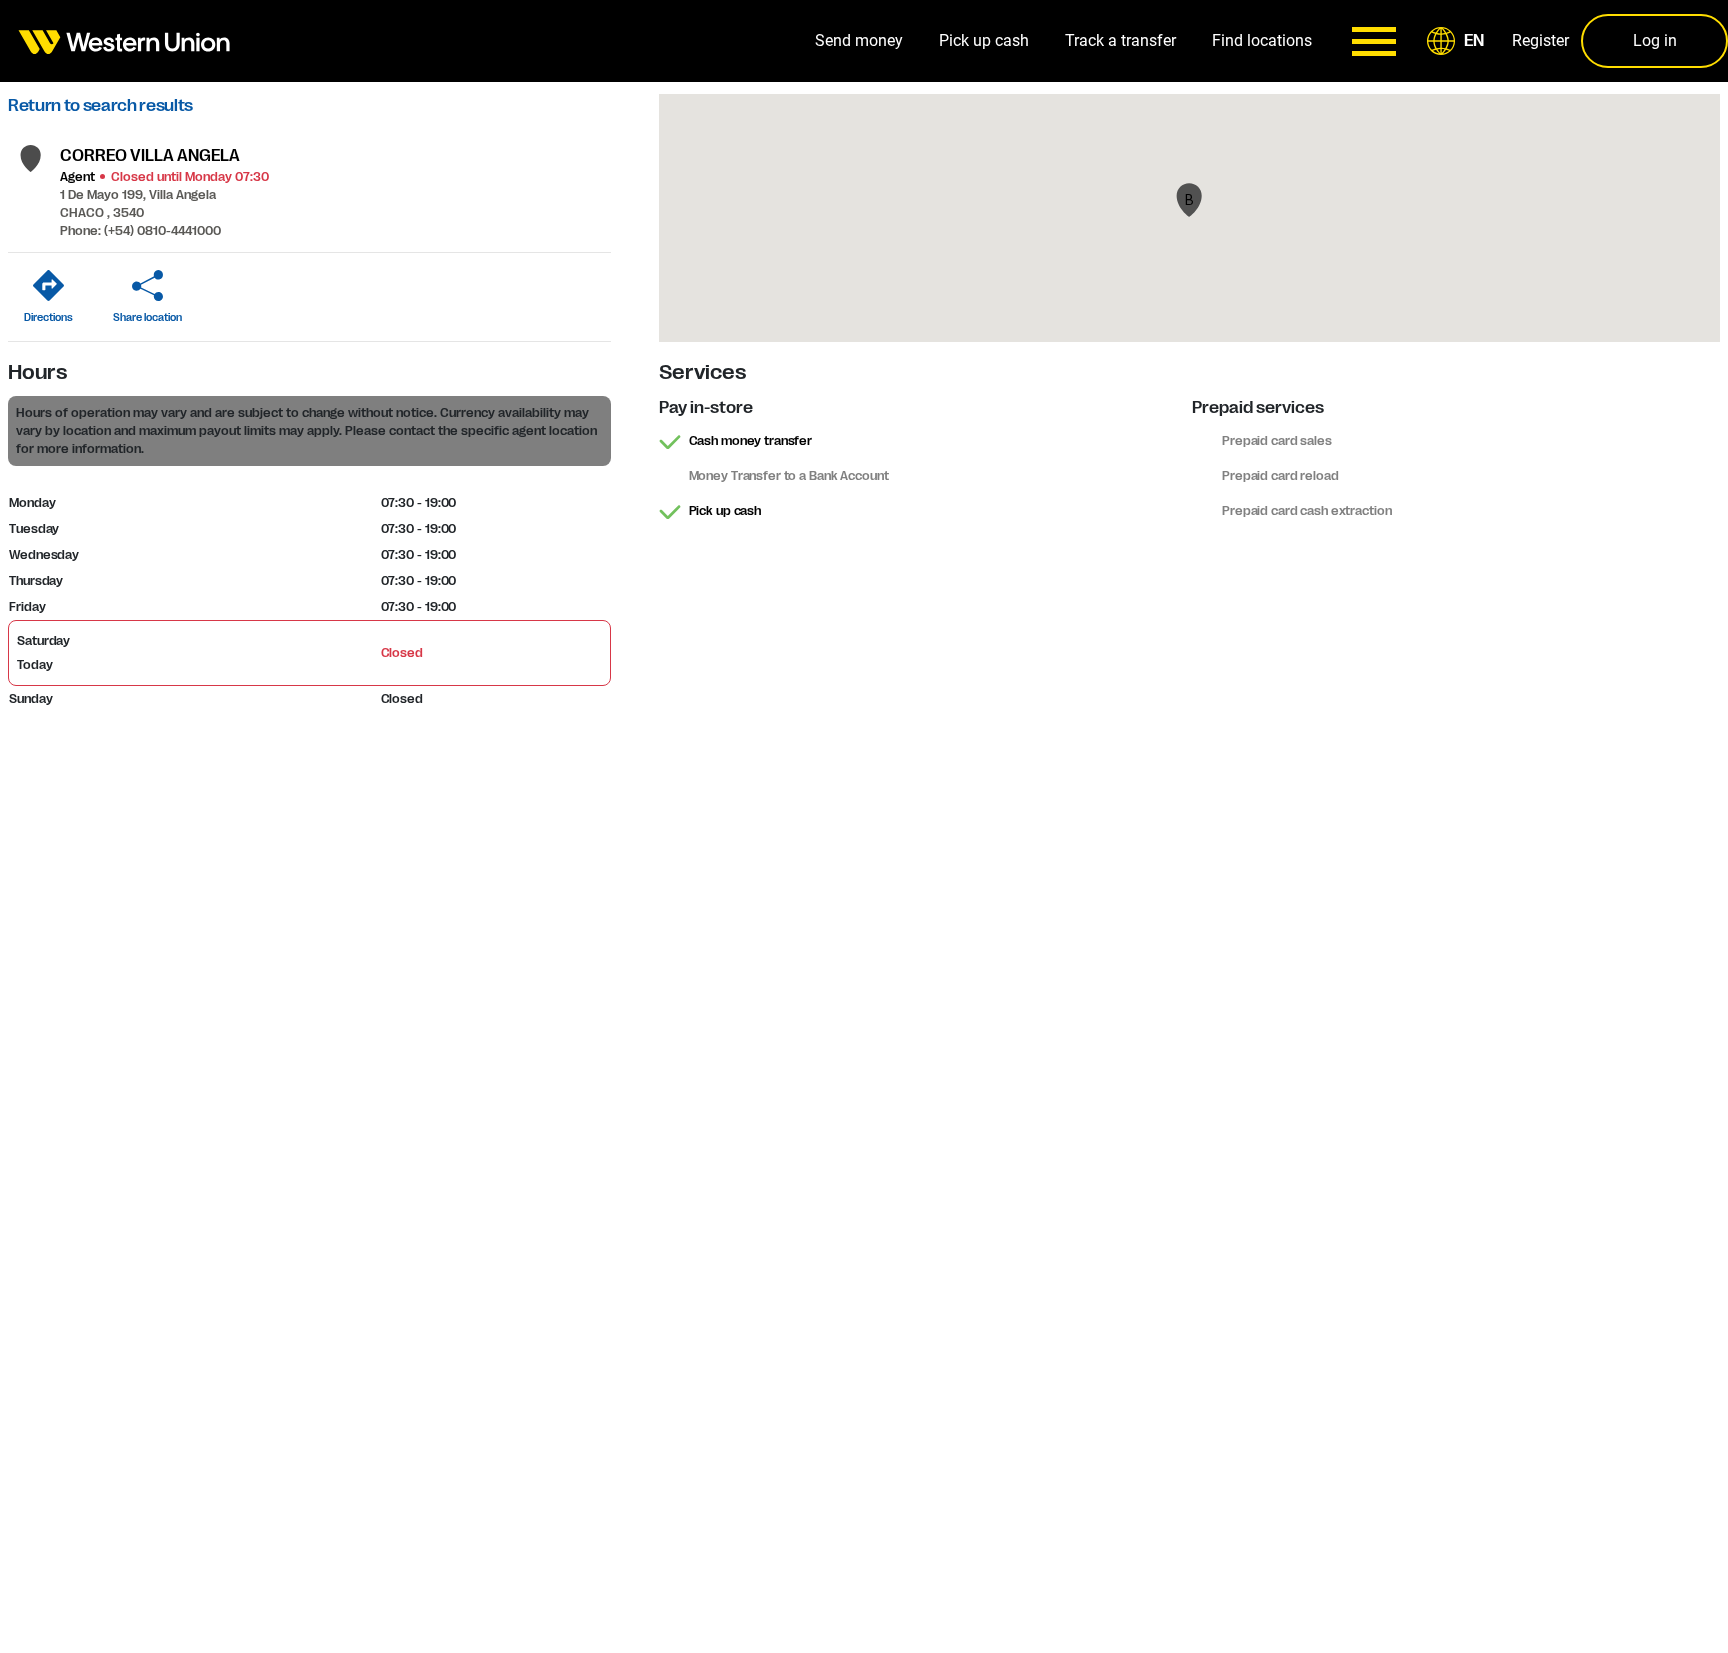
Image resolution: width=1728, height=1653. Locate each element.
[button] (1459, 41)
